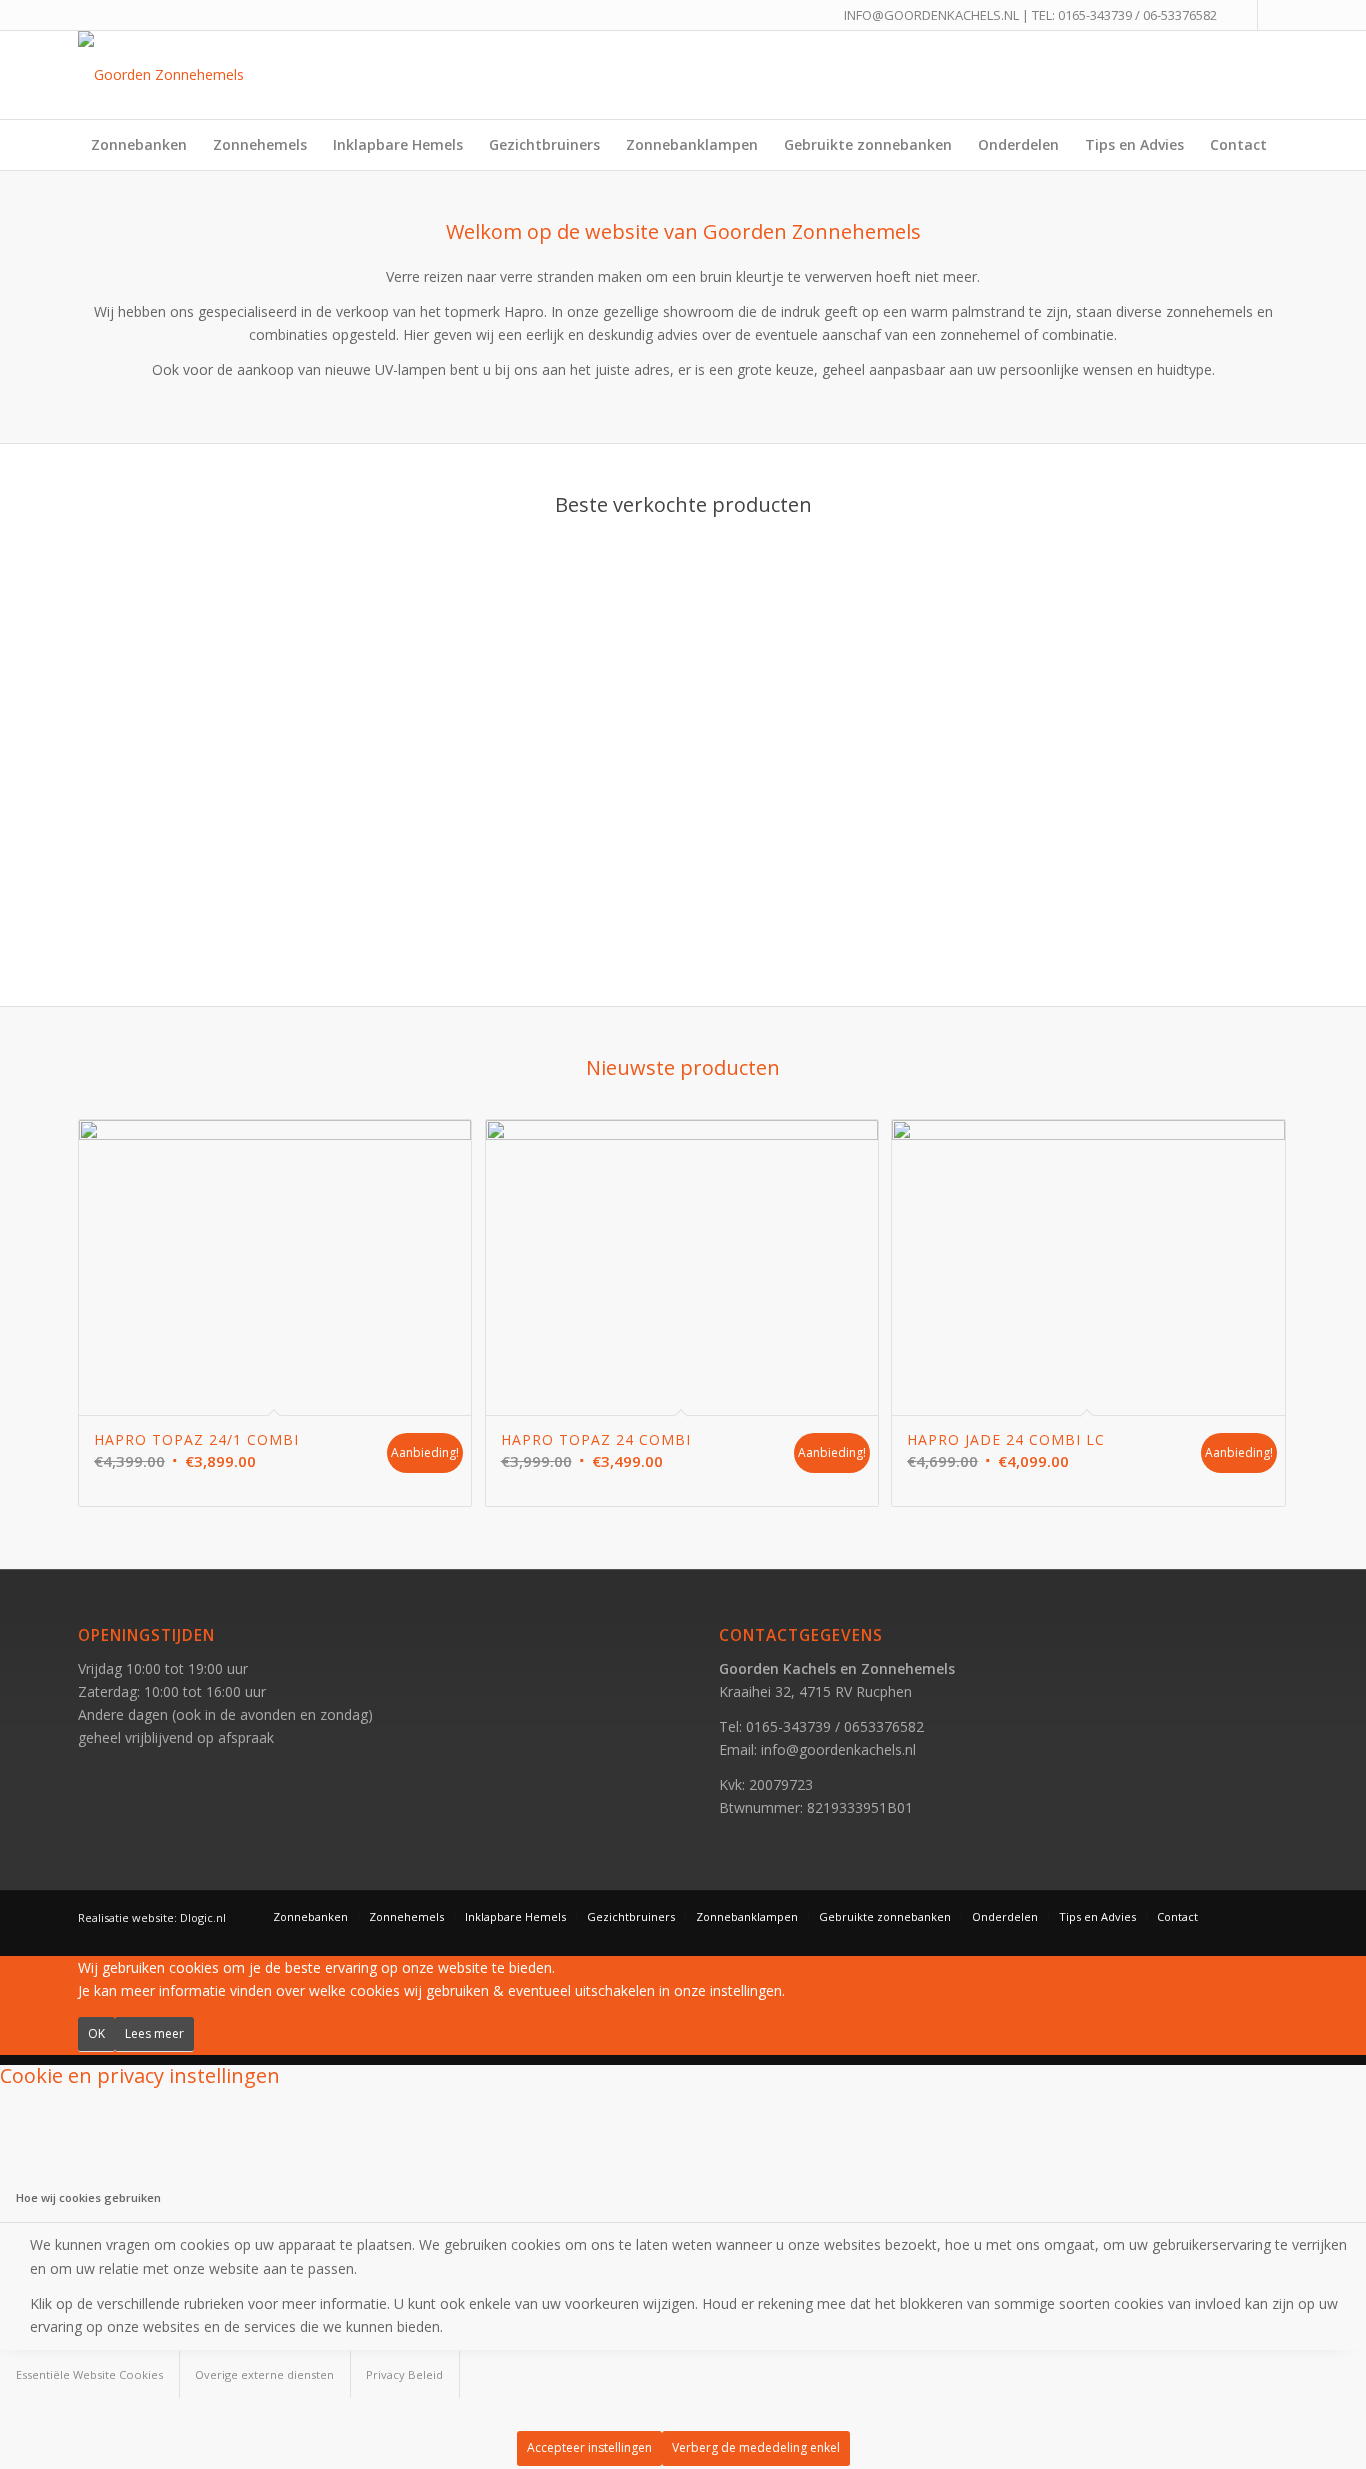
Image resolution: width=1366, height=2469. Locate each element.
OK (96, 2033)
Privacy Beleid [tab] (404, 2374)
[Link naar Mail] (1273, 15)
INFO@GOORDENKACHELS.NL (931, 15)
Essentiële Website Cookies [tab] (89, 2374)
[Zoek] (1276, 195)
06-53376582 (1180, 15)
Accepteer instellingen (589, 2447)
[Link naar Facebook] (1242, 15)
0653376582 (884, 1726)
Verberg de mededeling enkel (756, 2447)
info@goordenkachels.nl (838, 1749)
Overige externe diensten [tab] (264, 2374)
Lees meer (154, 2033)
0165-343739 (1095, 15)
